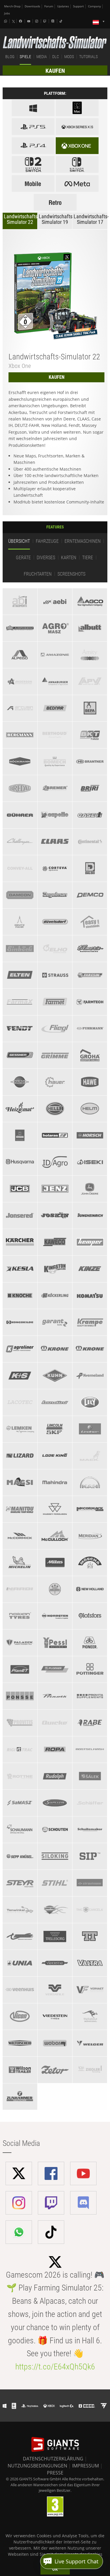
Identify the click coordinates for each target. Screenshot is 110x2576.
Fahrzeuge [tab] (47, 541)
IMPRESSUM (86, 2466)
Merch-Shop (12, 6)
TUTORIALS (88, 57)
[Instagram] (37, 21)
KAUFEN (55, 71)
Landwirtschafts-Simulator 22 (21, 219)
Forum (49, 6)
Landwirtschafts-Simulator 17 (90, 219)
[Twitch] (45, 21)
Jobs (7, 13)
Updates (63, 6)
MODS (69, 57)
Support (78, 6)
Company (94, 6)
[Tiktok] (62, 21)
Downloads (32, 6)
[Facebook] (21, 21)
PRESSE (55, 2473)
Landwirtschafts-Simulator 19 (56, 219)
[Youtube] (29, 21)
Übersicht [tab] (19, 541)
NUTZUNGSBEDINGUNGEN (37, 2466)
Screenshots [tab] (71, 574)
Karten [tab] (69, 558)
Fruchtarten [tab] (38, 574)
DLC (56, 57)
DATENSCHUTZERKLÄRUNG (53, 2459)
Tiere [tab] (88, 558)
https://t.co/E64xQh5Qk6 (55, 2367)
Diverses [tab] (46, 558)
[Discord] (53, 21)
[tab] (20, 601)
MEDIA (42, 57)
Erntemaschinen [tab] (83, 541)
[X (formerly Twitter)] (13, 21)
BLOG (10, 57)
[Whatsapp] (6, 21)
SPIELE (25, 57)
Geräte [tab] (23, 558)
